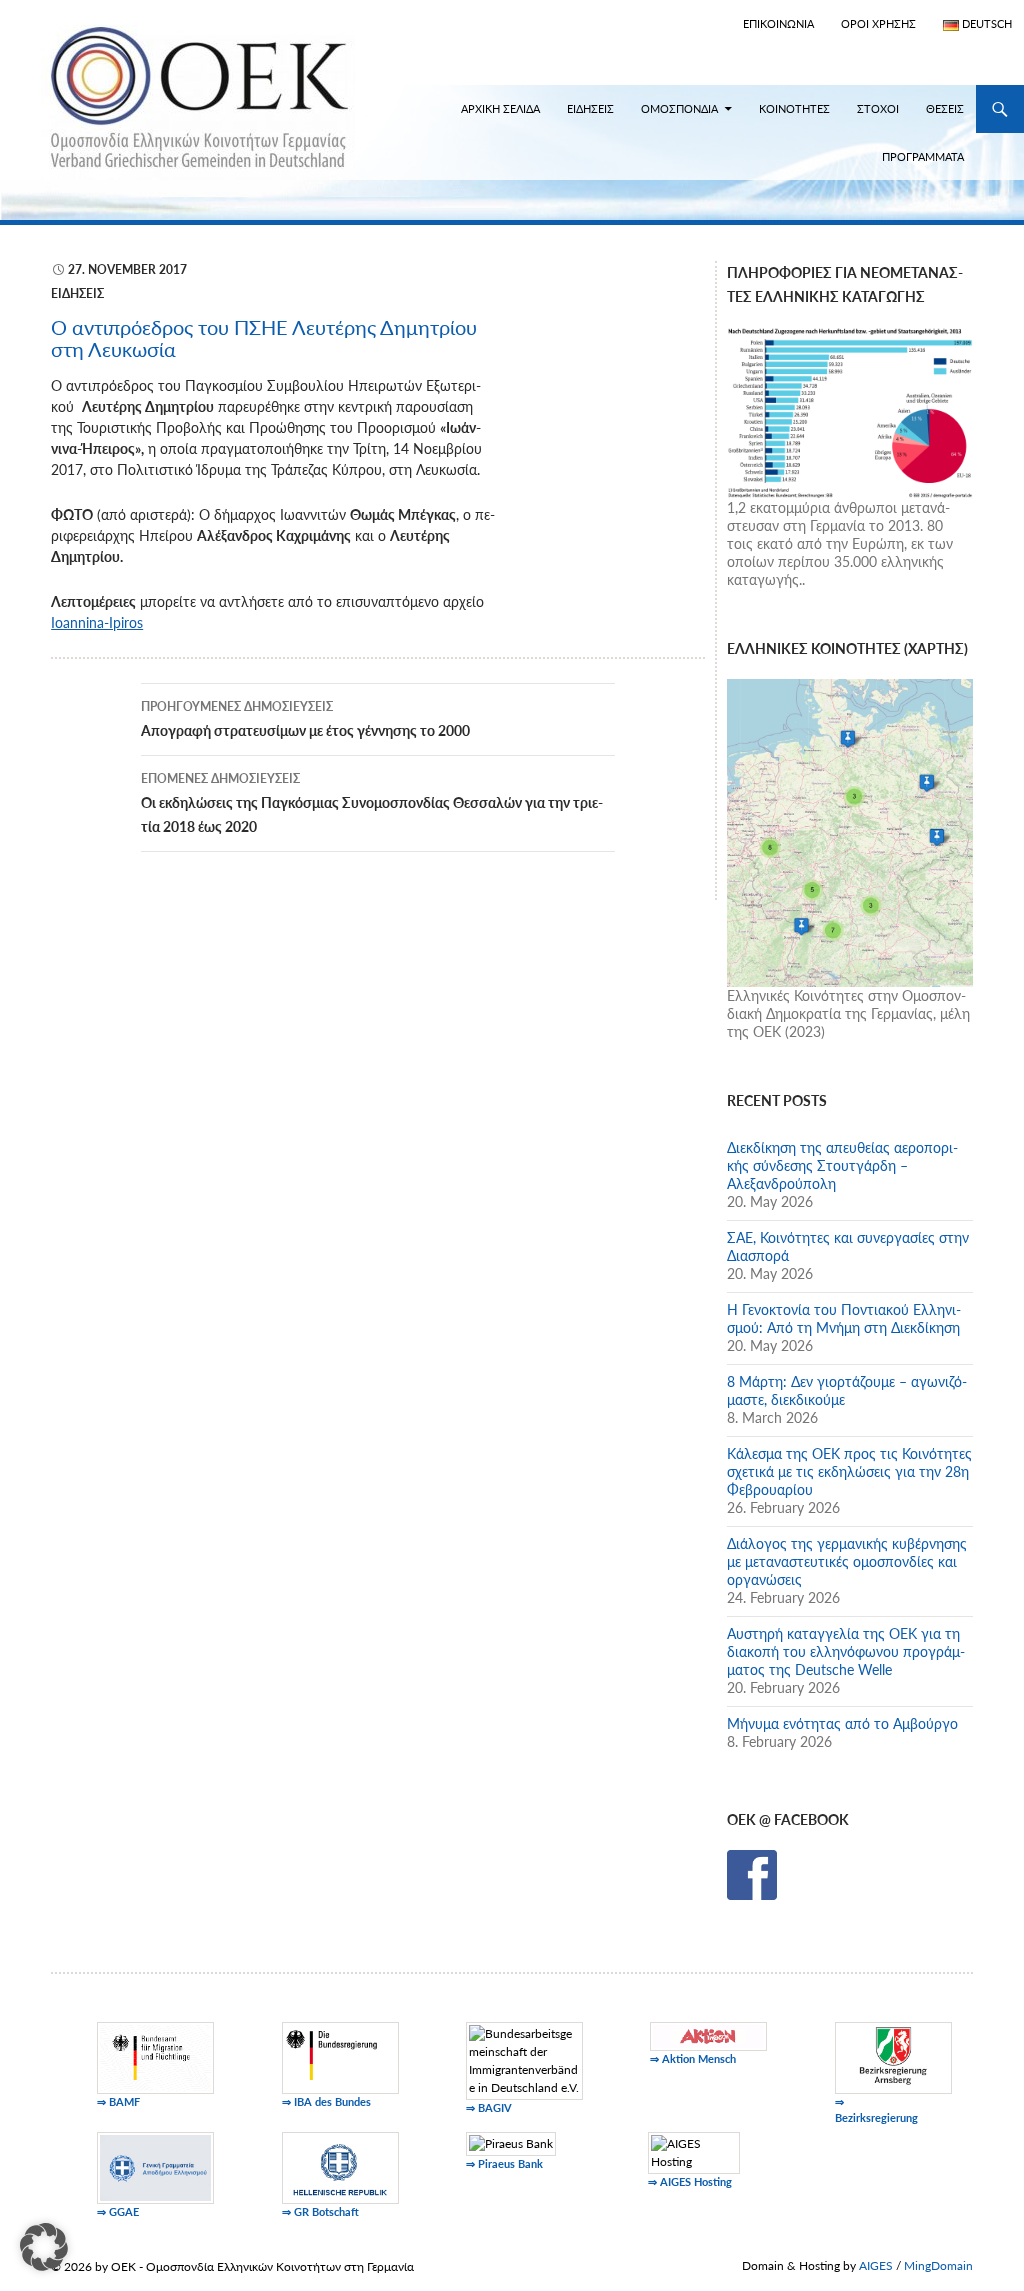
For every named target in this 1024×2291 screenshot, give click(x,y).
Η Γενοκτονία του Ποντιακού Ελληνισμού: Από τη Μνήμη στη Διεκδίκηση (844, 1318)
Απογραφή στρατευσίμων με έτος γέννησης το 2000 (305, 719)
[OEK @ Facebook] (752, 1873)
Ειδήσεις (77, 293)
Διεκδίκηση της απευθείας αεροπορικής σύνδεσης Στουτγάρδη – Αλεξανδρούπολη (842, 1165)
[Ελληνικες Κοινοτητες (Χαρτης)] (850, 831)
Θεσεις (945, 108)
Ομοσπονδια (679, 108)
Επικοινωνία (778, 23)
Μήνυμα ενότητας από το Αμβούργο (842, 1723)
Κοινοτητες (794, 108)
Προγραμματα (923, 156)
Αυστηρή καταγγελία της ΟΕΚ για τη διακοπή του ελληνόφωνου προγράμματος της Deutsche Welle (846, 1651)
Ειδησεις (590, 108)
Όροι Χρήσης (878, 23)
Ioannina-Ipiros (97, 622)
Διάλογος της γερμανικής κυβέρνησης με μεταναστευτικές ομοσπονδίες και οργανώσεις (847, 1561)
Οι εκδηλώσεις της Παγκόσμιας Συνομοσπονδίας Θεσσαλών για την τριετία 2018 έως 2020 (372, 803)
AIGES (876, 2265)
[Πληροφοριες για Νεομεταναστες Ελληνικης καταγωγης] (850, 410)
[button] (44, 2247)
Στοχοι (878, 108)
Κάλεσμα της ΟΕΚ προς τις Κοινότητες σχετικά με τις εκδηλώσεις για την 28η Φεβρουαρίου (849, 1471)
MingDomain (938, 2265)
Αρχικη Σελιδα (500, 108)
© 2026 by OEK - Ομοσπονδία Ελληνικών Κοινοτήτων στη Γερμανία (232, 2266)
